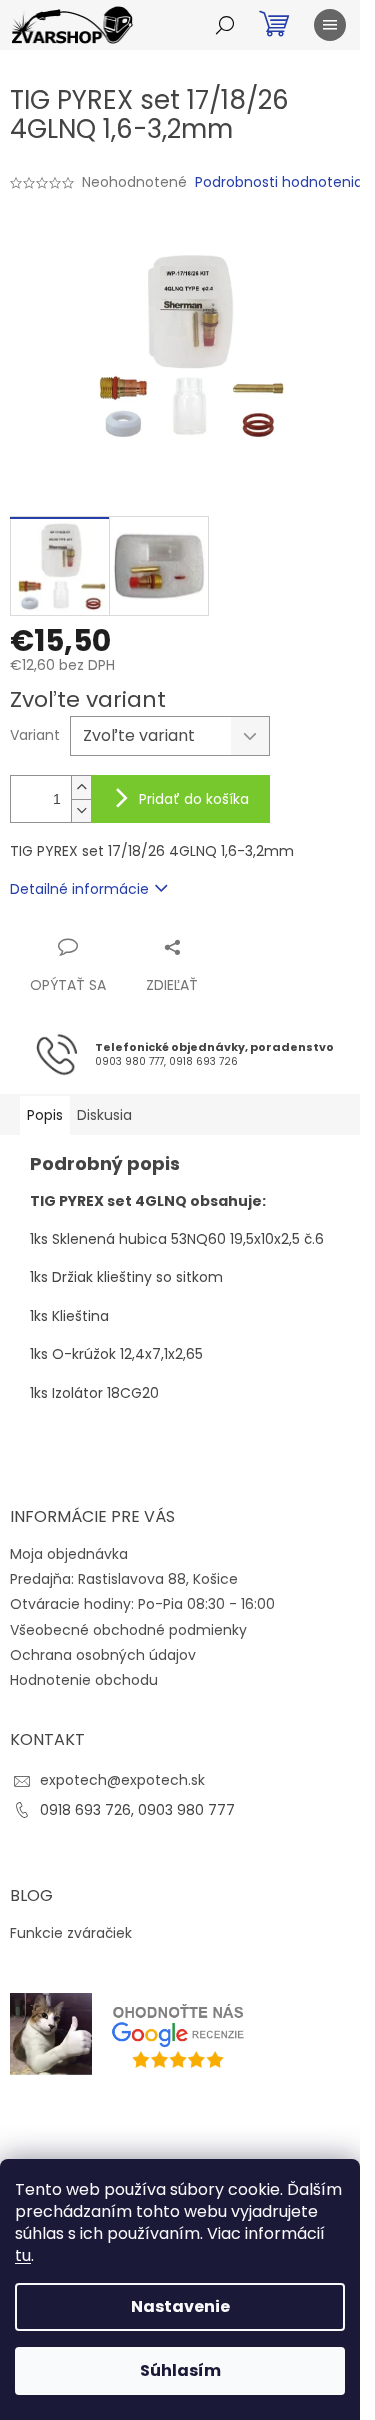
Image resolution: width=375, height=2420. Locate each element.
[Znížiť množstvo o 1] (81, 810)
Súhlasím (180, 2370)
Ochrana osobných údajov (103, 1655)
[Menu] (330, 25)
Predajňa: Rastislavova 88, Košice (124, 1579)
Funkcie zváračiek (71, 1933)
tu (23, 2255)
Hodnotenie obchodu (84, 1680)
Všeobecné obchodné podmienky (128, 1630)
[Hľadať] (225, 25)
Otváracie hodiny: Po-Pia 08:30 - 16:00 (142, 1604)
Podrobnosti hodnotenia (279, 182)
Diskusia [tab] (104, 1115)
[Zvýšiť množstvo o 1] (81, 787)
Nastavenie (180, 2306)
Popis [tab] (45, 1115)
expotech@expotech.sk (122, 1780)
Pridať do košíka (194, 799)
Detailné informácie (79, 889)
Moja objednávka (69, 1554)
